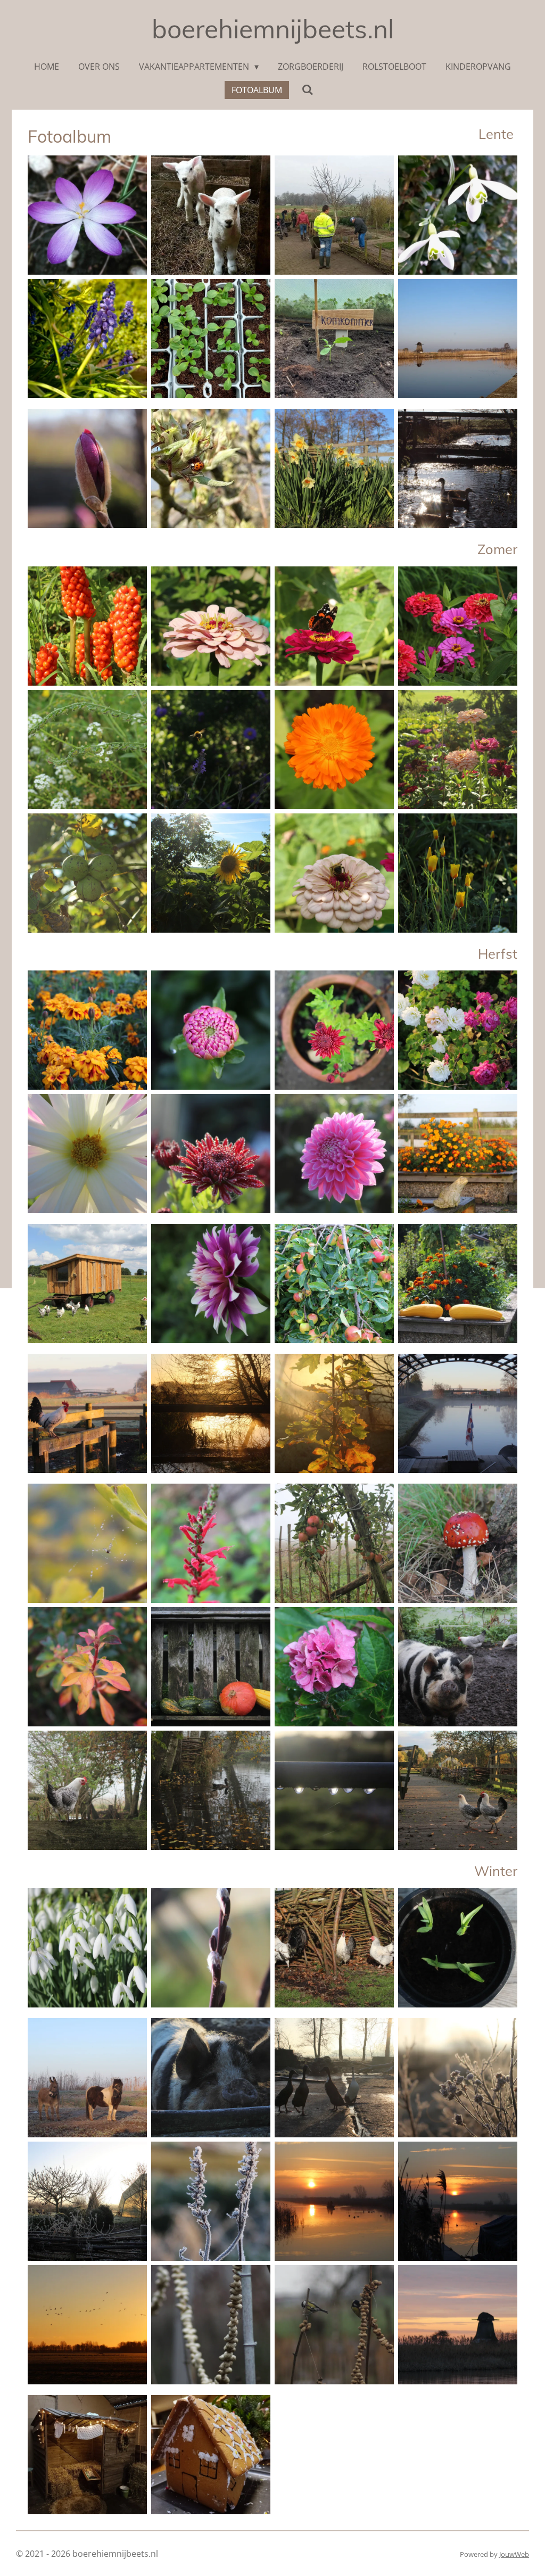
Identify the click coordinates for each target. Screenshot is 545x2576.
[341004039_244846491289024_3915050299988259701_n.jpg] (87, 339)
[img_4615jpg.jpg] (334, 750)
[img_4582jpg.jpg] (211, 626)
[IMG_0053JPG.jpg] (458, 1413)
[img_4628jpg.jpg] (211, 873)
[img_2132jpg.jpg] (334, 1030)
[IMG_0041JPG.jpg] (211, 1413)
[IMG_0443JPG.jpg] (458, 2078)
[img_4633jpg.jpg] (211, 750)
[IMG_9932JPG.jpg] (87, 1790)
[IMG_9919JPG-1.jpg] (211, 1543)
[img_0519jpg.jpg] (334, 1948)
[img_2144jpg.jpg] (458, 1154)
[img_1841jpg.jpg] (334, 1283)
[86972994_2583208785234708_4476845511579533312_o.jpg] (458, 2325)
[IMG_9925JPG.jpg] (334, 1667)
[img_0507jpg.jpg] (87, 1948)
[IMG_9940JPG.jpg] (211, 1790)
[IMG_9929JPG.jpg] (458, 1667)
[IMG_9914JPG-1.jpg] (87, 1543)
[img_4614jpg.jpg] (87, 750)
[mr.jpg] (458, 468)
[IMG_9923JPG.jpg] (87, 1667)
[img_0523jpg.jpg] (458, 1948)
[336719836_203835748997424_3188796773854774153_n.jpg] (87, 215)
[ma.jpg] (334, 468)
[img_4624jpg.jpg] (87, 873)
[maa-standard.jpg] (458, 339)
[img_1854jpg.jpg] (211, 1283)
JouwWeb (514, 2554)
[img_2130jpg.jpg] (211, 1030)
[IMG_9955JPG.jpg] (334, 1790)
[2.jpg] (211, 468)
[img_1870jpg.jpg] (87, 1283)
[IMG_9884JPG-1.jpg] (458, 1543)
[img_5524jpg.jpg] (458, 2201)
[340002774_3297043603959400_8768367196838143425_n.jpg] (211, 215)
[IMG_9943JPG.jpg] (211, 1667)
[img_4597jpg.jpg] (458, 626)
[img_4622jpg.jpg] (458, 873)
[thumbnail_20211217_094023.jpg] (211, 2455)
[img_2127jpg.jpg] (87, 1030)
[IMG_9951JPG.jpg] (458, 1790)
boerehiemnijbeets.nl (273, 29)
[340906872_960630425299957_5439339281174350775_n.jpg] (211, 339)
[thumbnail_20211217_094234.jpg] (87, 2455)
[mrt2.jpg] (87, 468)
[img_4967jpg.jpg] (87, 2325)
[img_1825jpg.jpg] (458, 1283)
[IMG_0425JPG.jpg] (334, 2078)
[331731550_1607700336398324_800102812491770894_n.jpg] (334, 215)
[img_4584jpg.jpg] (334, 873)
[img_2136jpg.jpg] (458, 1030)
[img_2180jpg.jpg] (334, 1154)
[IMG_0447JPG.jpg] (87, 2078)
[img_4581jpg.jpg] (87, 626)
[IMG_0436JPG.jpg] (211, 2201)
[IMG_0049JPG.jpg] (334, 1413)
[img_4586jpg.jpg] (334, 626)
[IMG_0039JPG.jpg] (87, 1413)
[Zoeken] (307, 89)
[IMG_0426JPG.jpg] (211, 2078)
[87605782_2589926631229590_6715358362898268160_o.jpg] (334, 2325)
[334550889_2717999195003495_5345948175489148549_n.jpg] (458, 215)
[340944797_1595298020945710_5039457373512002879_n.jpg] (334, 339)
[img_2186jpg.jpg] (87, 1154)
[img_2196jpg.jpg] (211, 1154)
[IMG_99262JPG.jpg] (334, 1543)
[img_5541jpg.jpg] (334, 2201)
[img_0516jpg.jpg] (211, 1948)
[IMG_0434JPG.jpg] (87, 2201)
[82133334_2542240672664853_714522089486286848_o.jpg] (211, 2325)
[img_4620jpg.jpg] (458, 750)
